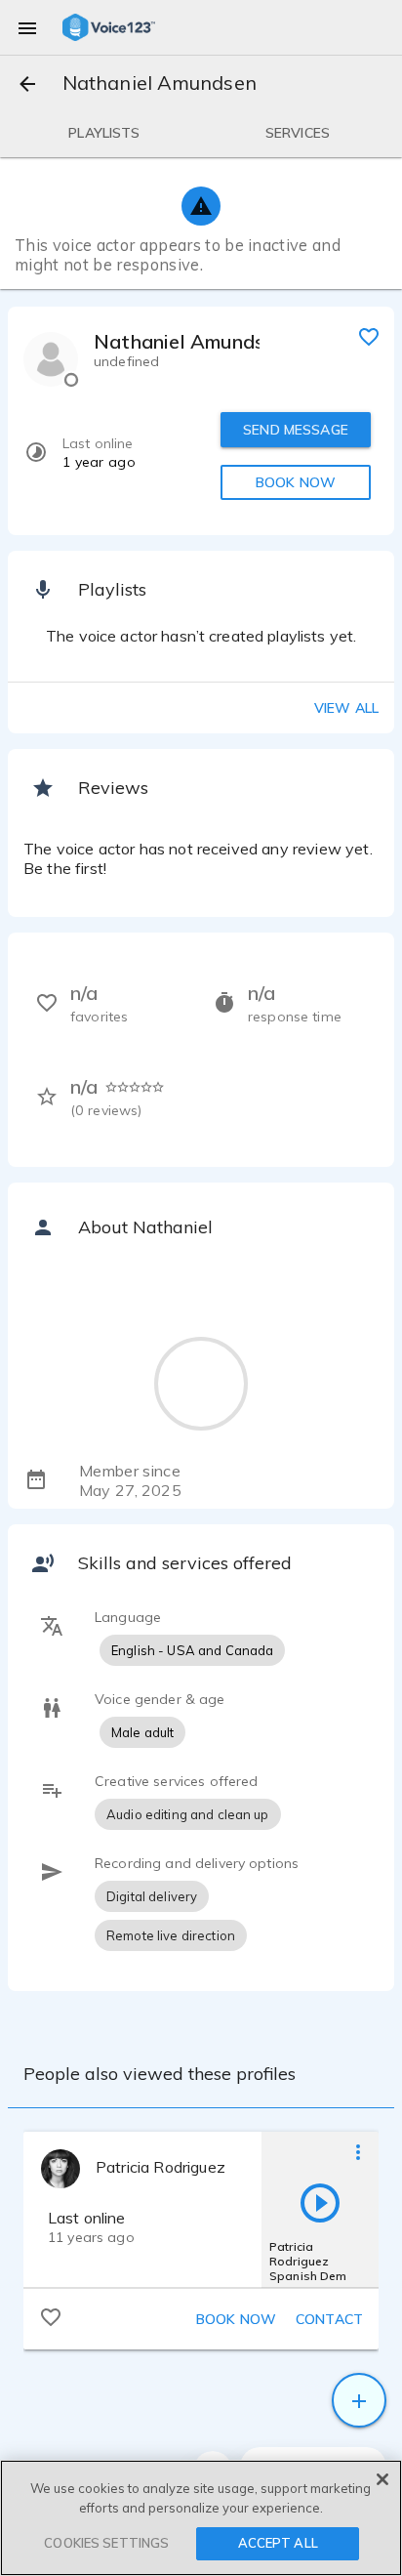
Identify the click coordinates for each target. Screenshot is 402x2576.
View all (346, 708)
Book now (236, 2319)
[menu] (27, 27)
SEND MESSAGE (296, 430)
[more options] (358, 2151)
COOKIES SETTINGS (106, 2543)
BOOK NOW (296, 482)
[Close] (382, 2479)
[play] (320, 2202)
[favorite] (369, 336)
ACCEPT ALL (278, 2543)
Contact (329, 2319)
